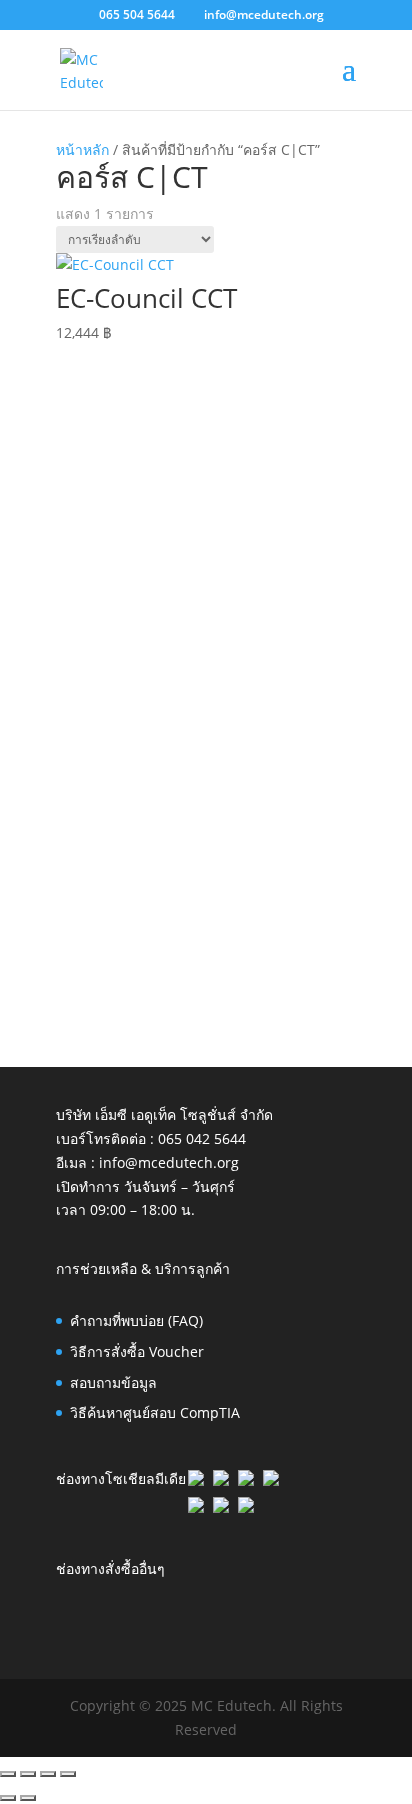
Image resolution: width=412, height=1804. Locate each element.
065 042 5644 (202, 1138)
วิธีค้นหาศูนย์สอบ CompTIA (155, 1412)
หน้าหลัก (82, 149)
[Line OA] (271, 1480)
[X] (246, 1480)
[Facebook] (196, 1480)
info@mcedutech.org (169, 1162)
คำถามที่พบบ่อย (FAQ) (136, 1320)
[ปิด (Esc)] (68, 1774)
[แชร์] (48, 1774)
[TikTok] (221, 1507)
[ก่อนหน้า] (8, 1798)
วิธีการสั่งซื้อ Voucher (137, 1351)
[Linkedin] (221, 1480)
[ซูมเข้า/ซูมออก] (8, 1774)
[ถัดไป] (28, 1798)
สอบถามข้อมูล (113, 1382)
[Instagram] (196, 1507)
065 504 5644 (137, 14)
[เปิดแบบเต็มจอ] (28, 1774)
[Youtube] (246, 1507)
